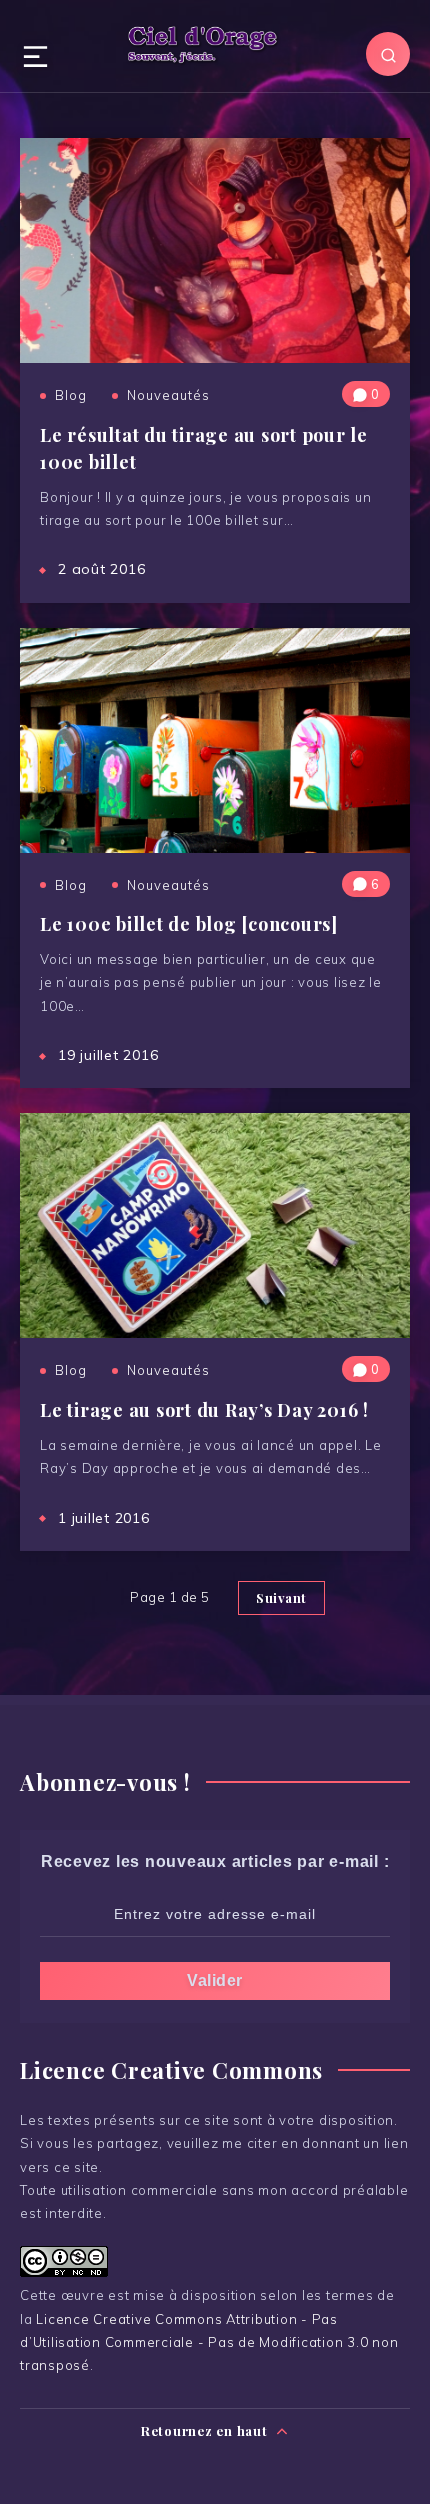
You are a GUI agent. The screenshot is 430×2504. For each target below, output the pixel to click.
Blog (71, 395)
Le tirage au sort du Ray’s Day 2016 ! (204, 1410)
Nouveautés (168, 395)
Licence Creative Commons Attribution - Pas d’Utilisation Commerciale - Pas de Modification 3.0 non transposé (209, 2342)
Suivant (281, 1597)
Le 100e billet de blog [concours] (189, 924)
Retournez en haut (206, 2430)
